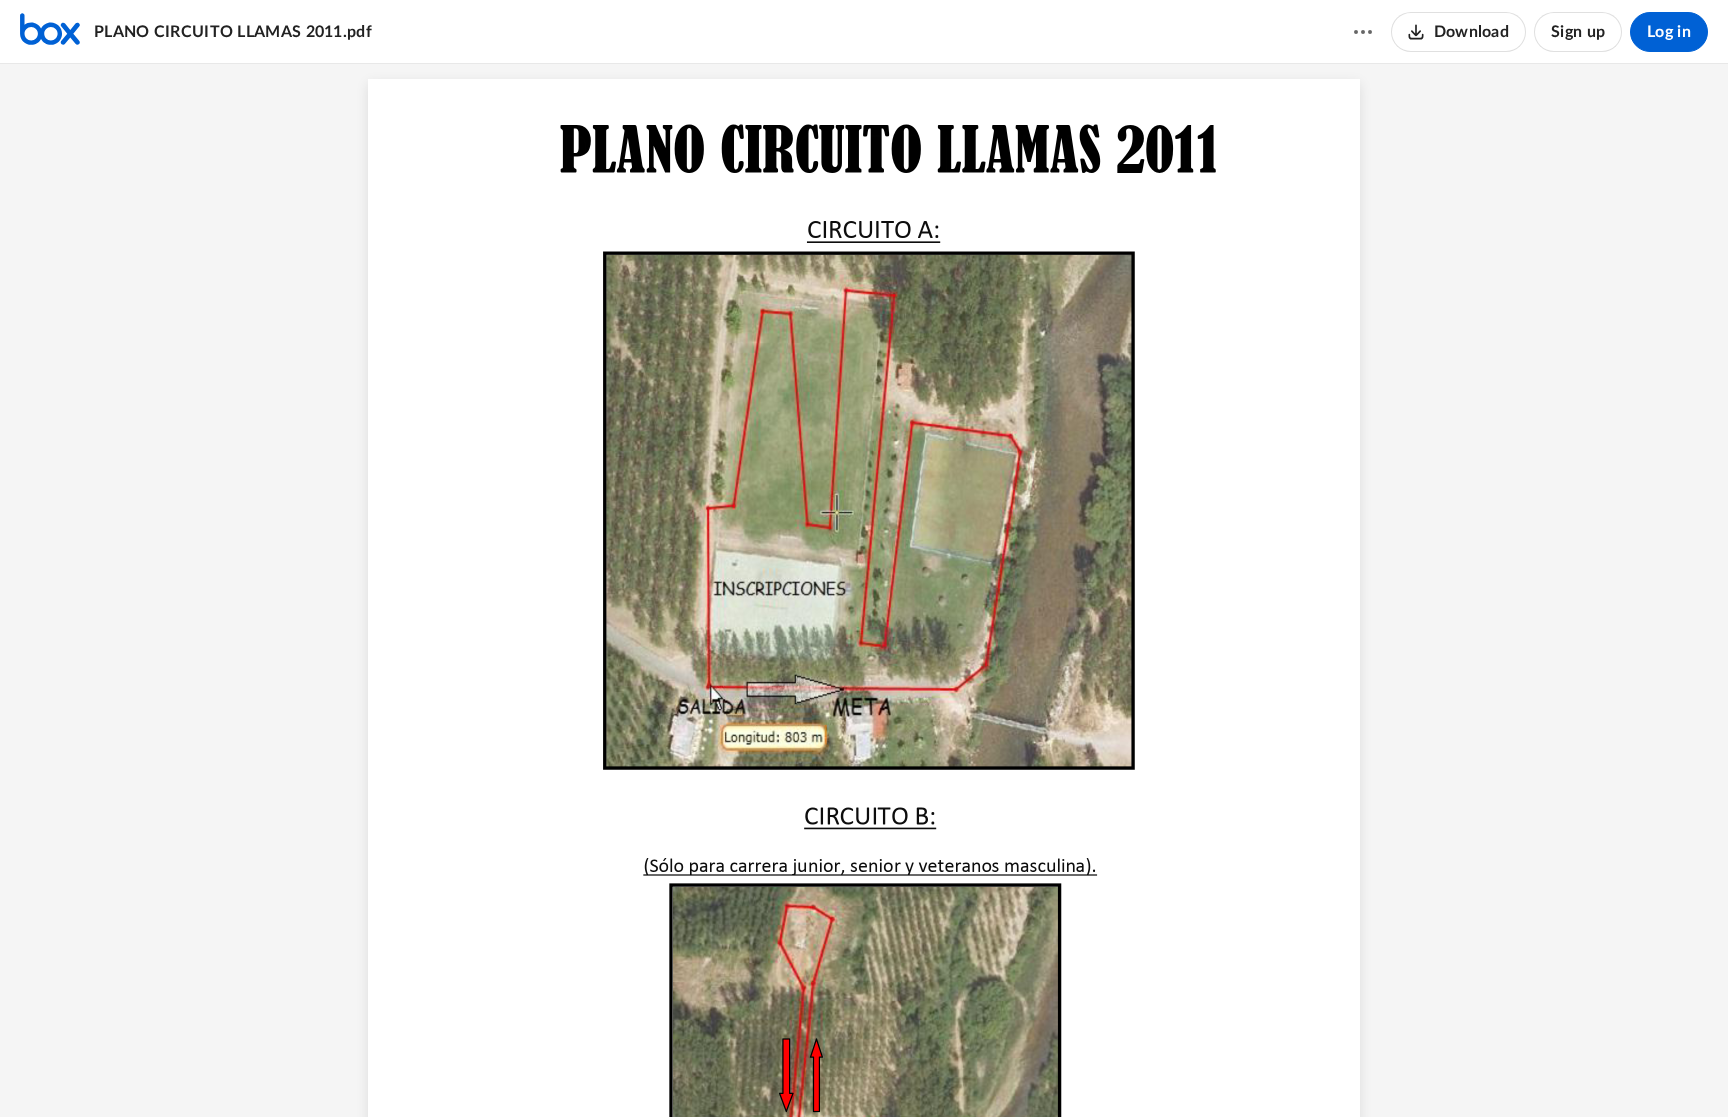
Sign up (1578, 32)
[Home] (50, 32)
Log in (1669, 32)
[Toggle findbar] (789, 1068)
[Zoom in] (897, 1068)
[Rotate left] (937, 1068)
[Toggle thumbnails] (753, 1068)
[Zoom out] (829, 1068)
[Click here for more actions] (1363, 32)
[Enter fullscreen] (975, 1068)
